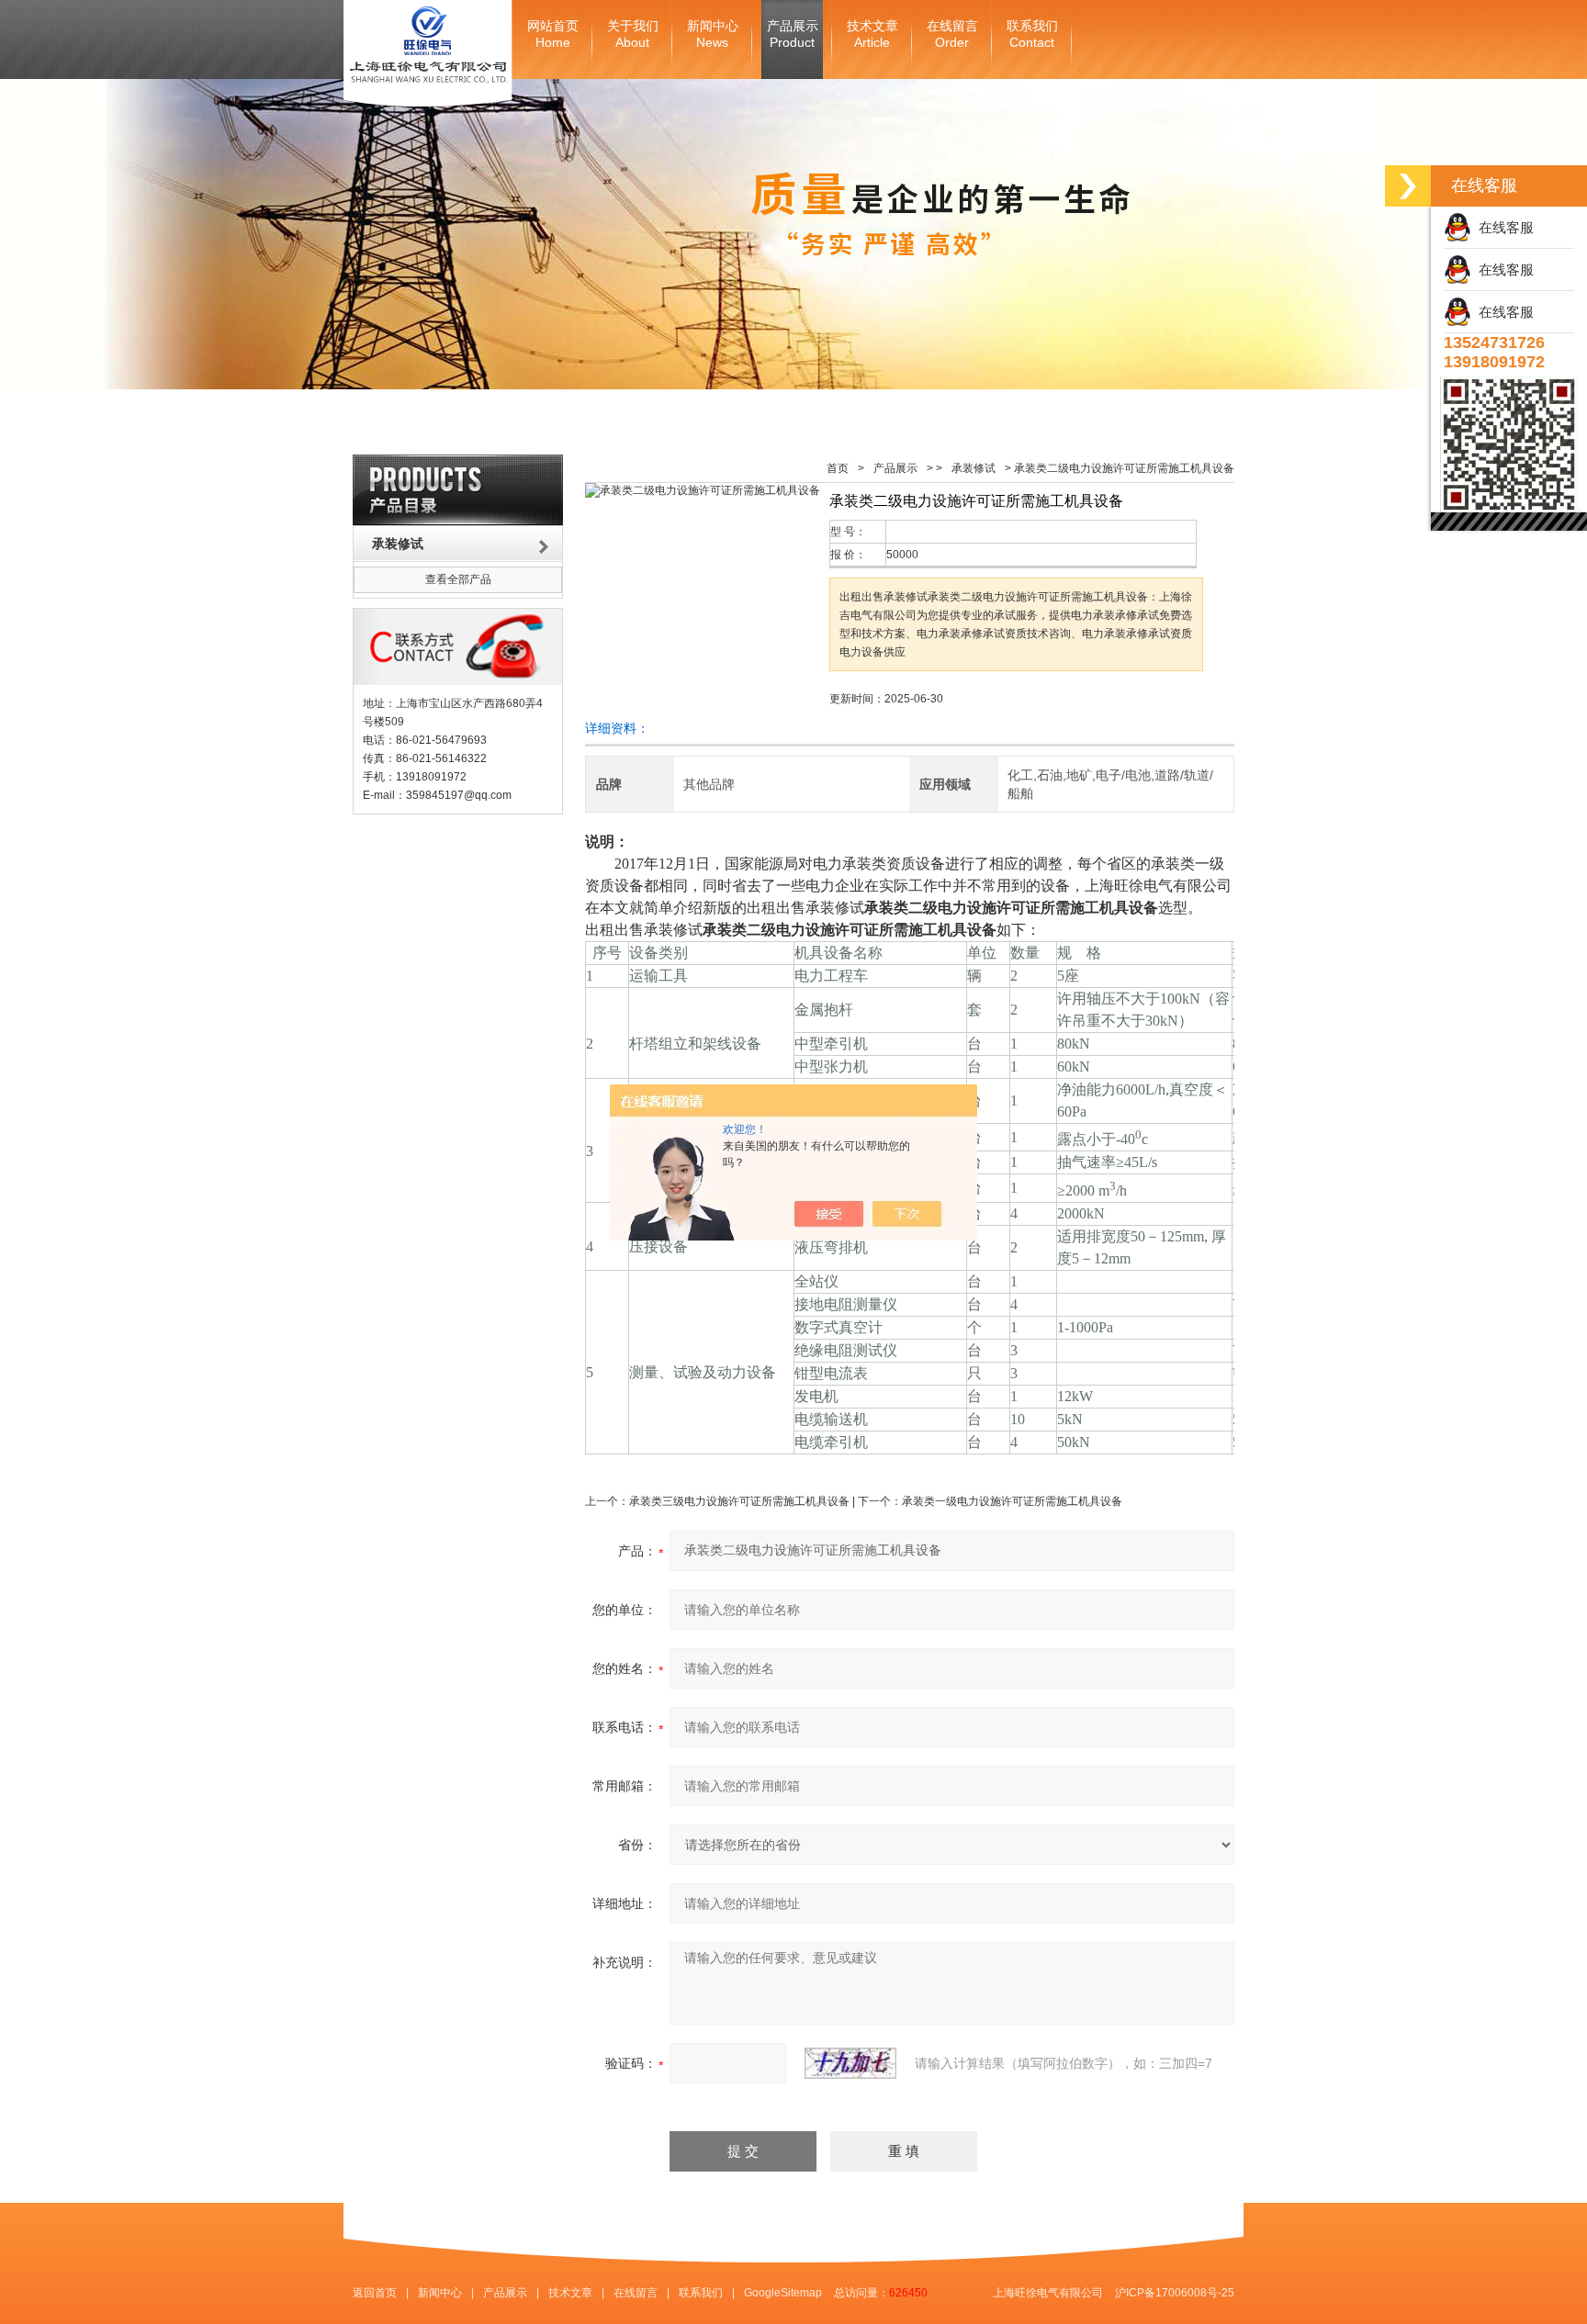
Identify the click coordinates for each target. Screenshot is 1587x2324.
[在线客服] (1408, 186)
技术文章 (872, 34)
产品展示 (793, 34)
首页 (838, 468)
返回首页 (375, 2293)
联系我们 (1032, 34)
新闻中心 (713, 34)
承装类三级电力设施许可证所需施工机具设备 (739, 1501)
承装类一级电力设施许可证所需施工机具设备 (1012, 1501)
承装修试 (974, 468)
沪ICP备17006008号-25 (1175, 2293)
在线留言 (952, 34)
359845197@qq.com (459, 795)
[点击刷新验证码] (850, 2063)
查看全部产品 (458, 579)
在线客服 (1503, 227)
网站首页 (553, 34)
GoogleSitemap (783, 2293)
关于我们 (633, 34)
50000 (902, 555)
